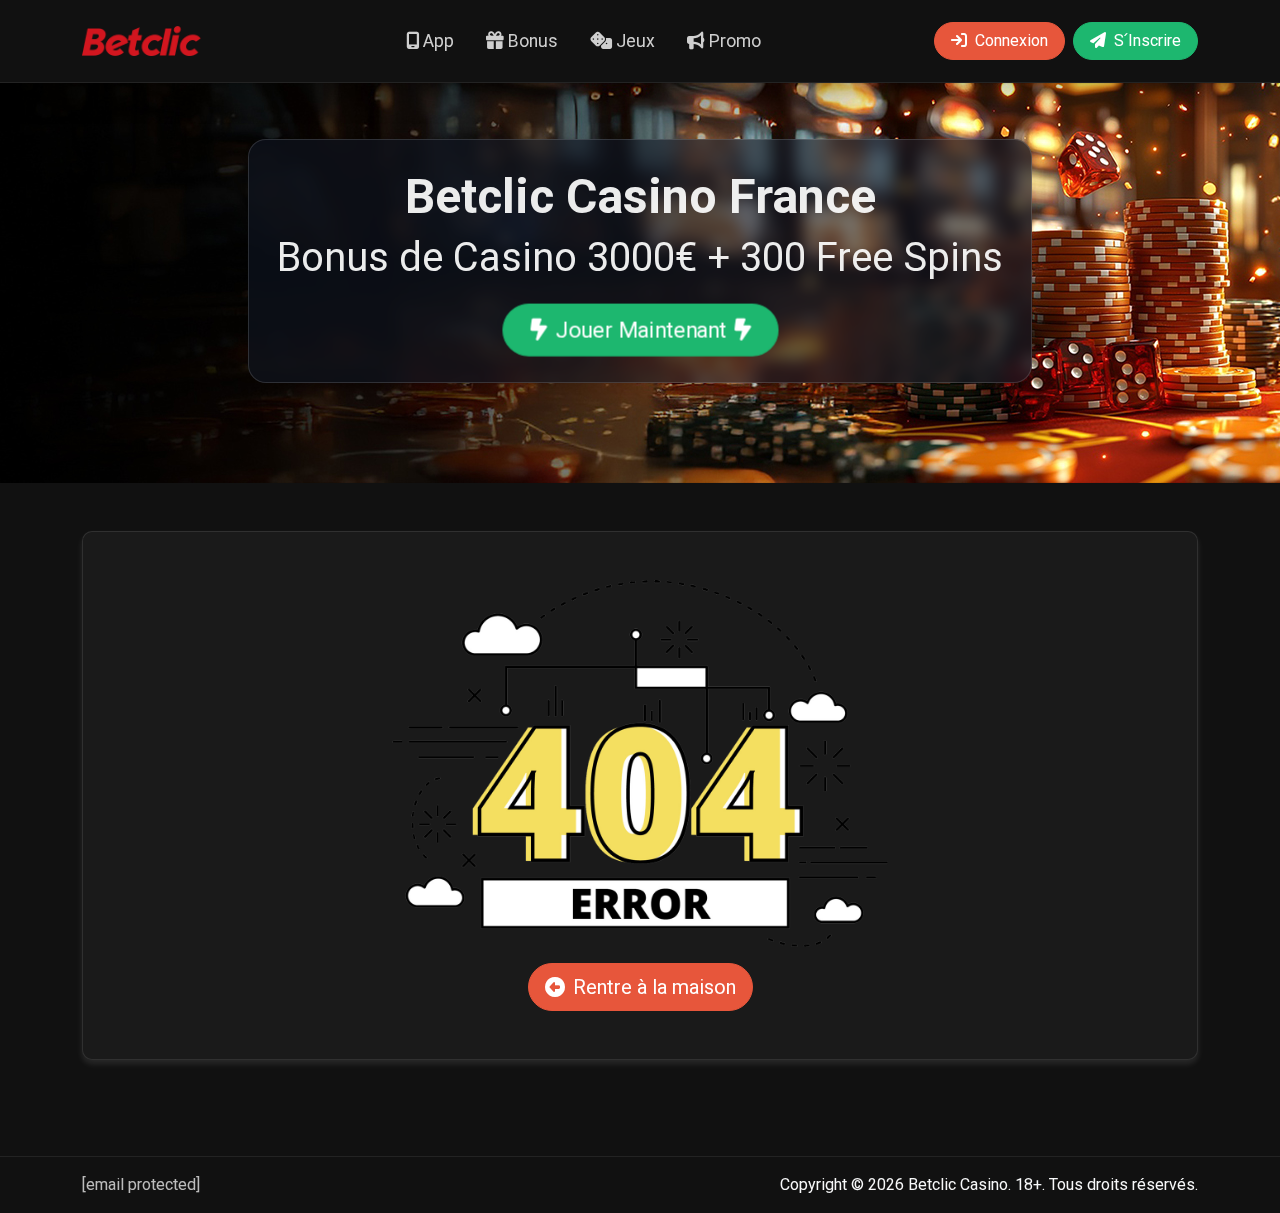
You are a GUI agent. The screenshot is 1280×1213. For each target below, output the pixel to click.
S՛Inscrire (1147, 40)
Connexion (1011, 40)
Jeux (633, 41)
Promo (733, 41)
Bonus (531, 41)
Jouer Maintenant (640, 329)
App (436, 41)
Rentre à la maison (654, 987)
